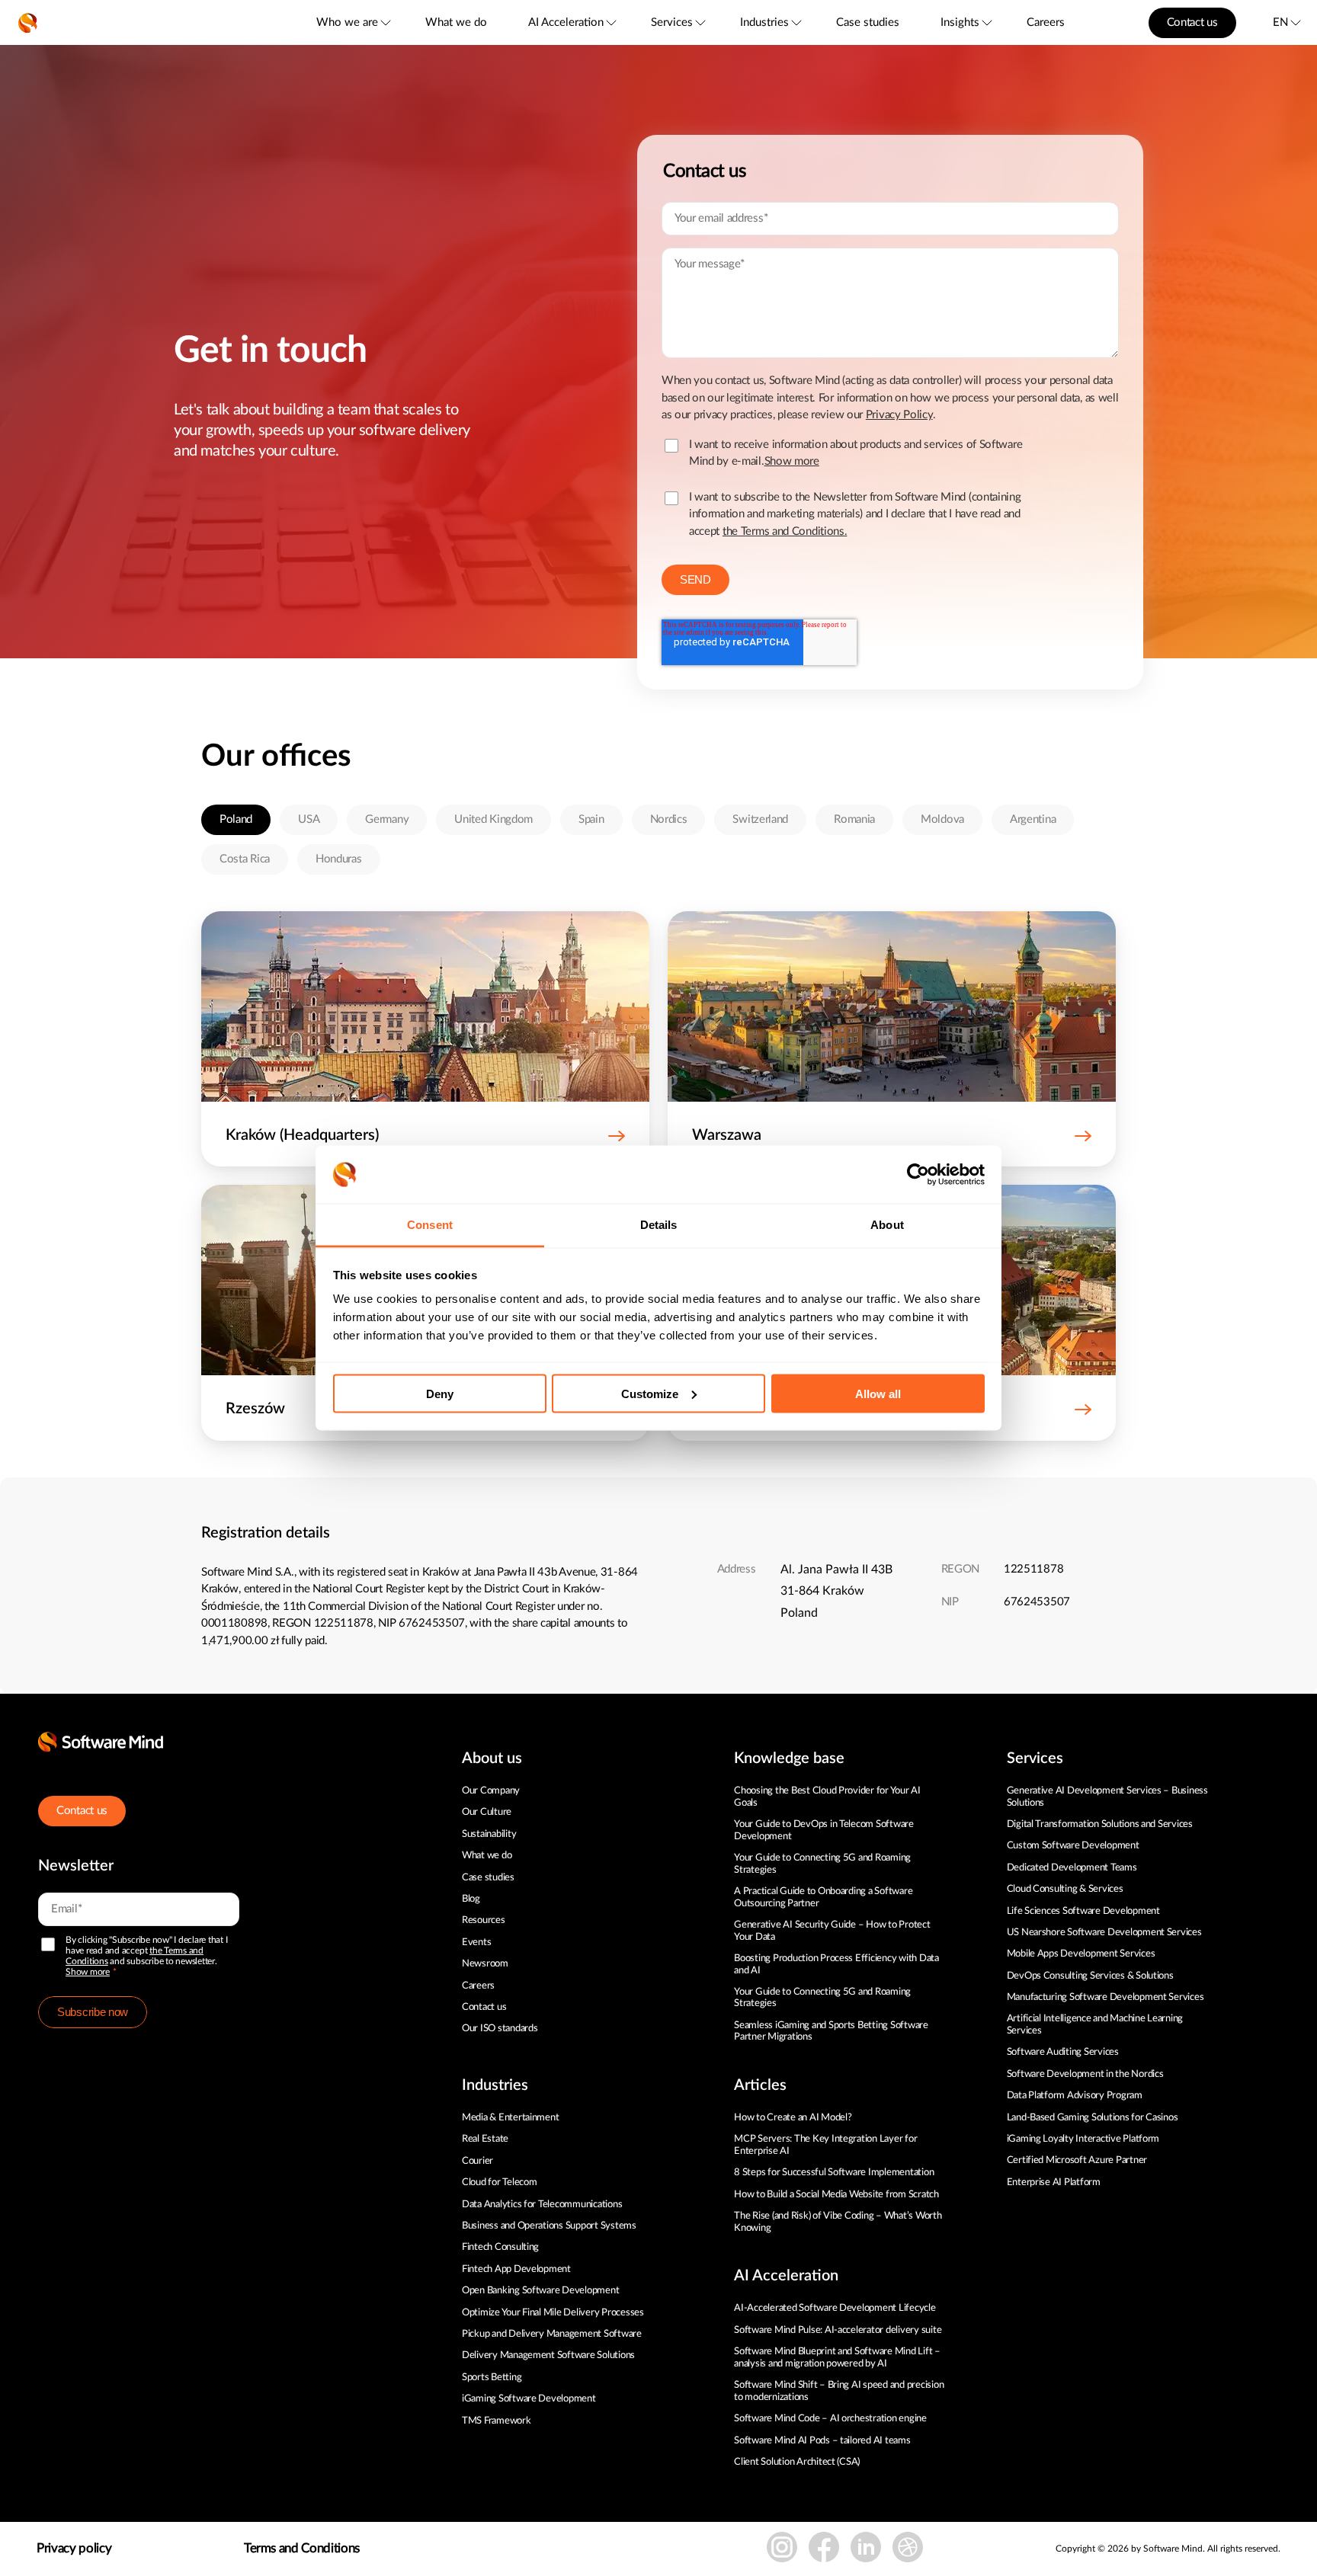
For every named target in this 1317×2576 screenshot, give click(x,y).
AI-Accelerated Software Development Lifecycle (835, 2308)
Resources (484, 1920)
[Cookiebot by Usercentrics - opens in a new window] (918, 1175)
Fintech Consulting (500, 2247)
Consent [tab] (430, 1225)
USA (309, 819)
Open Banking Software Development (540, 2291)
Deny (440, 1393)
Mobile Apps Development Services (1081, 1954)
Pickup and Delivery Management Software (552, 2334)
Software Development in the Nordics (1085, 2074)
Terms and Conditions (302, 2548)
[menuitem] (352, 22)
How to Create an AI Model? (793, 2118)
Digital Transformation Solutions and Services (1100, 1824)
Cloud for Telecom (500, 2182)
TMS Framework (497, 2421)
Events (476, 1942)
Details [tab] (659, 1225)
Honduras (339, 859)
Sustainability (489, 1834)
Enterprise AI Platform (1054, 2182)
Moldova (942, 819)
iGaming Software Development (529, 2399)
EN (1280, 22)
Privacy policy (74, 2548)
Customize (650, 1393)
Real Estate (485, 2139)
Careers (1046, 22)
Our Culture (487, 1812)
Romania (854, 819)
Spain (591, 819)
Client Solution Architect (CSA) (797, 2462)
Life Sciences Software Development (1083, 1911)
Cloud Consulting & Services (1065, 1889)
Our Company (491, 1791)
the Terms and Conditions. (785, 531)
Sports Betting (492, 2378)
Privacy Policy (899, 415)
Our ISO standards (500, 2029)
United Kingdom (493, 819)
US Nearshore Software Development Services (1104, 1933)
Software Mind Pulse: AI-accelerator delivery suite (838, 2330)
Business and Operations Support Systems (549, 2226)
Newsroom (485, 1964)
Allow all (878, 1393)
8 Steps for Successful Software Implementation (835, 2173)
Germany (387, 819)
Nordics (669, 819)
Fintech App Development (516, 2269)
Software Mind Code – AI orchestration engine (830, 2419)
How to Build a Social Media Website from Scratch (836, 2195)
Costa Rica (245, 859)
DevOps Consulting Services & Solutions (1090, 1976)
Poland (236, 819)
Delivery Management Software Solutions (548, 2355)
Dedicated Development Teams (1072, 1868)
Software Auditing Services (1063, 2052)
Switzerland (760, 819)
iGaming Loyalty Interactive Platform (1083, 2139)
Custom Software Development (1073, 1846)
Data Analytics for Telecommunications (542, 2205)
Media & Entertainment (511, 2118)
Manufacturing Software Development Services (1106, 1997)
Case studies (868, 22)
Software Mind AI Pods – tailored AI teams (822, 2441)
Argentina (1033, 819)
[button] (425, 1142)
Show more (88, 1972)
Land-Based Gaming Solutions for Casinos (1093, 2118)
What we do (456, 22)
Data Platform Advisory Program (1075, 2096)
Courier (477, 2161)
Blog (471, 1899)
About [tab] (887, 1225)
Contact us (1192, 22)
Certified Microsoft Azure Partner (1077, 2160)
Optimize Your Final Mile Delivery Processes (553, 2313)
